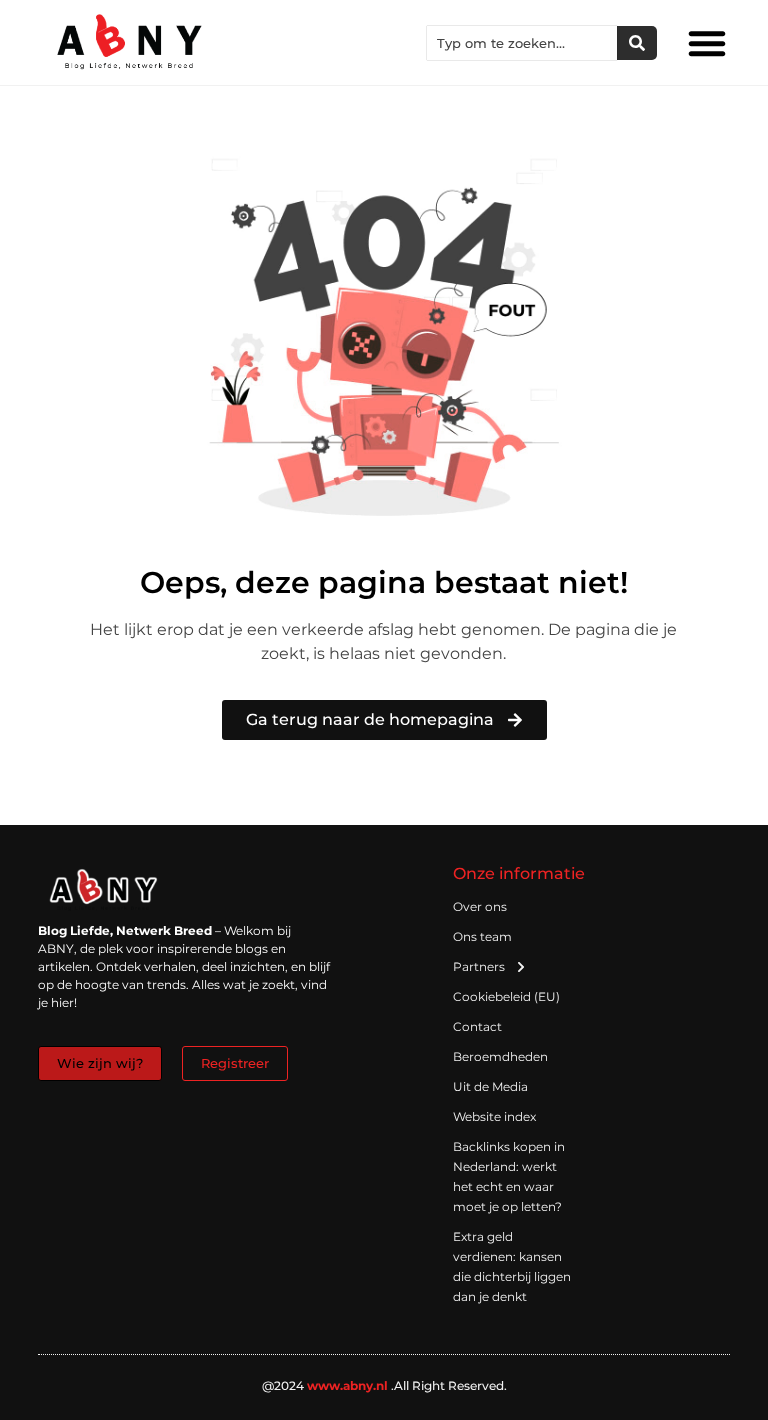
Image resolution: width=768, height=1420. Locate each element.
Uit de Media (490, 1086)
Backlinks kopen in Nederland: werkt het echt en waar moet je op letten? (509, 1176)
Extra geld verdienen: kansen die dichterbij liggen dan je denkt (512, 1266)
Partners (479, 966)
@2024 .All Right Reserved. (384, 1385)
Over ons (480, 906)
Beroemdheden (500, 1056)
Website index (494, 1116)
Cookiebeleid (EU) (506, 996)
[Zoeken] (637, 43)
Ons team (482, 936)
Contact (477, 1026)
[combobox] (522, 43)
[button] (707, 43)
